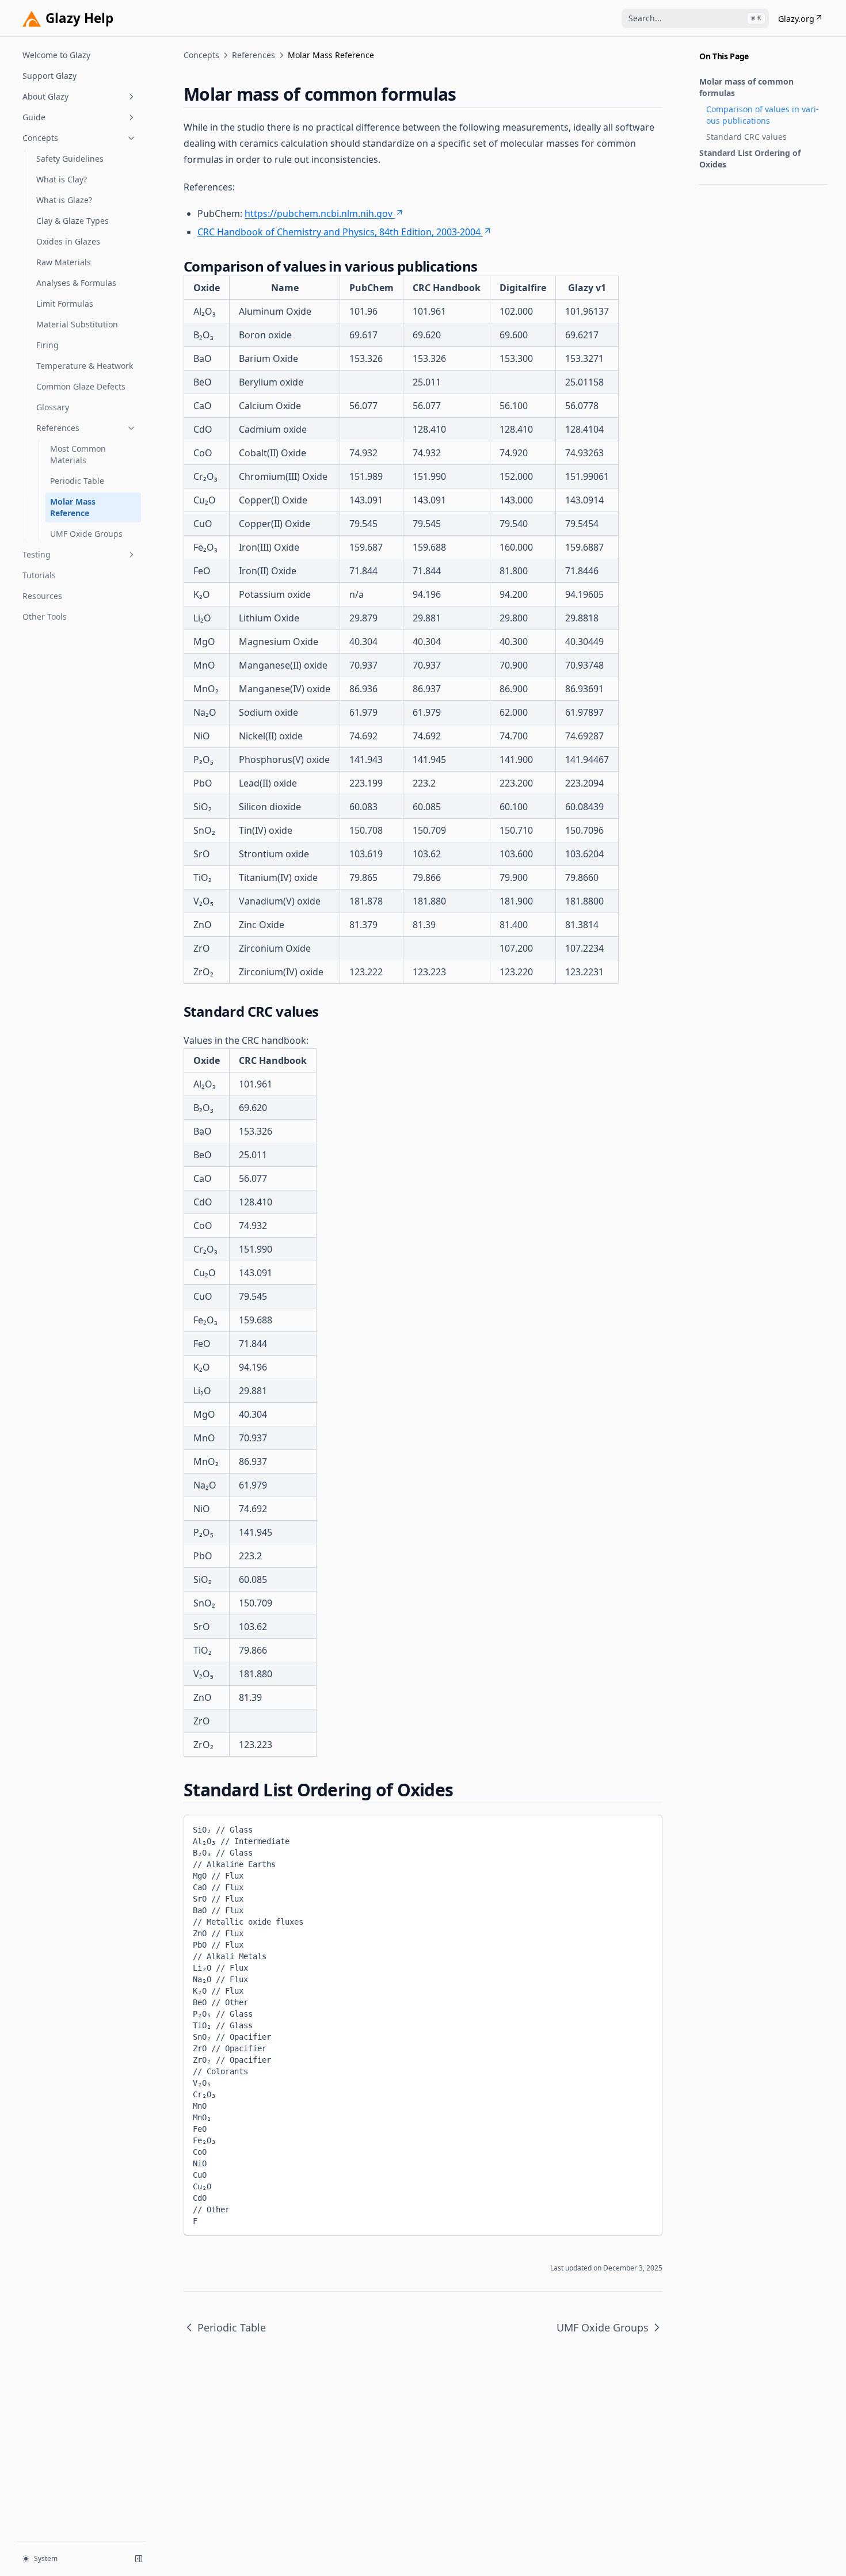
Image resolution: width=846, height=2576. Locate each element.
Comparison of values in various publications (763, 115)
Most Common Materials (78, 454)
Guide (34, 117)
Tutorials (39, 575)
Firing (47, 345)
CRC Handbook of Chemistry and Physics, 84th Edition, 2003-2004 (339, 232)
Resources (42, 596)
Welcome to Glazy (56, 55)
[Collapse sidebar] (139, 2559)
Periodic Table (77, 481)
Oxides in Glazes (68, 241)
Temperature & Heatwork (85, 366)
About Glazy (45, 96)
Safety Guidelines (70, 159)
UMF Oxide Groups (86, 534)
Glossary (53, 407)
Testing (37, 554)
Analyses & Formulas (76, 283)
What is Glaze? (64, 200)
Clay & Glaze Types (73, 221)
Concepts (40, 138)
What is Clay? (62, 179)
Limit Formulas (65, 304)
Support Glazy (49, 76)
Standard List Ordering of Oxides (750, 159)
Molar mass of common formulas (746, 87)
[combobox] (695, 18)
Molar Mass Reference (73, 507)
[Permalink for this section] (466, 94)
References (58, 428)
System (46, 2558)
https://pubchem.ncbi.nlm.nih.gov (319, 213)
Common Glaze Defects (81, 386)
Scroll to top (718, 199)
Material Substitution (77, 324)
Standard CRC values (746, 137)
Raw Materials (64, 262)
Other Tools (45, 617)
